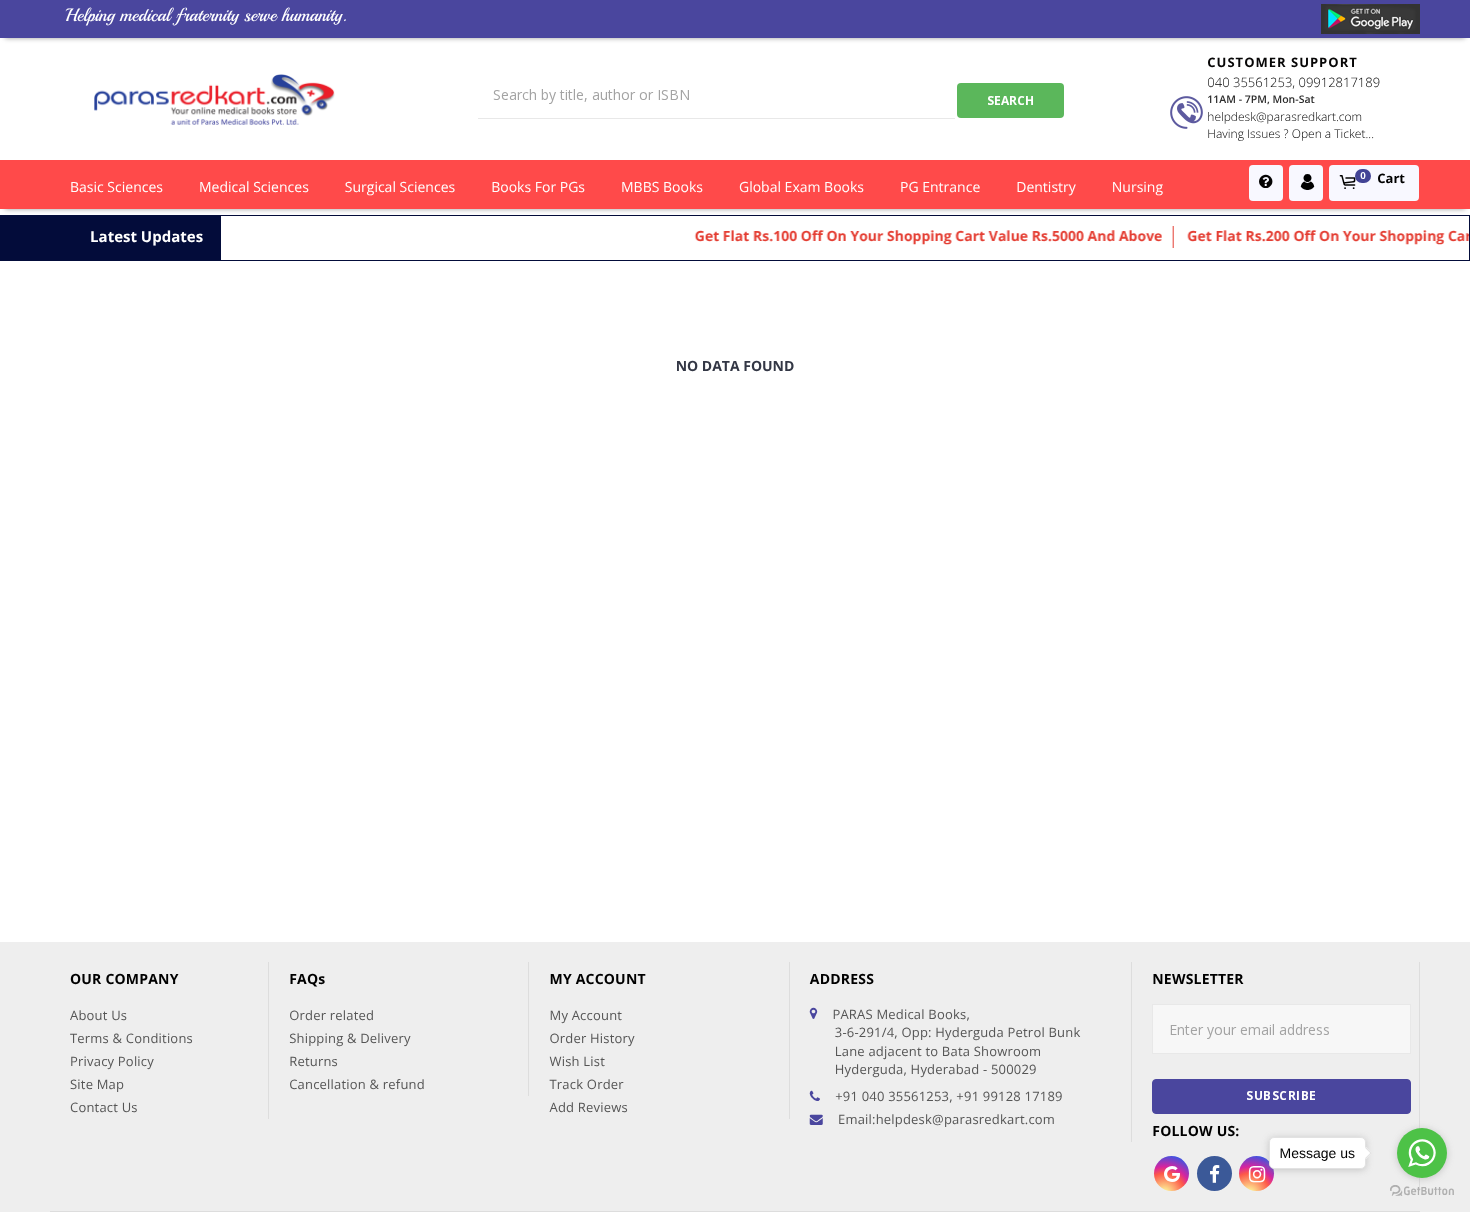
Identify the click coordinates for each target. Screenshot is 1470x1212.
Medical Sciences (254, 187)
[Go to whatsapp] (1422, 1153)
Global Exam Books (801, 187)
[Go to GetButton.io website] (1422, 1191)
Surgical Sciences (400, 187)
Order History (591, 1038)
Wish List (577, 1061)
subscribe (1281, 1095)
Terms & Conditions (131, 1038)
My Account (585, 1015)
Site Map (97, 1084)
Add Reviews (588, 1107)
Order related (331, 1015)
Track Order (586, 1084)
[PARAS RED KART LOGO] (214, 99)
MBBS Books (662, 187)
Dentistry (1046, 187)
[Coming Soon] (1370, 19)
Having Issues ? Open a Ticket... (1290, 133)
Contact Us (104, 1107)
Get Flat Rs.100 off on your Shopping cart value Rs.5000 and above (913, 236)
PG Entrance (940, 187)
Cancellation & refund (357, 1084)
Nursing (1137, 187)
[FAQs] (1266, 183)
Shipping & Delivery (350, 1038)
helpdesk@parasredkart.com (1284, 116)
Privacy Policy (112, 1061)
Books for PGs (538, 187)
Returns (313, 1061)
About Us (98, 1015)
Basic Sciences (116, 187)
